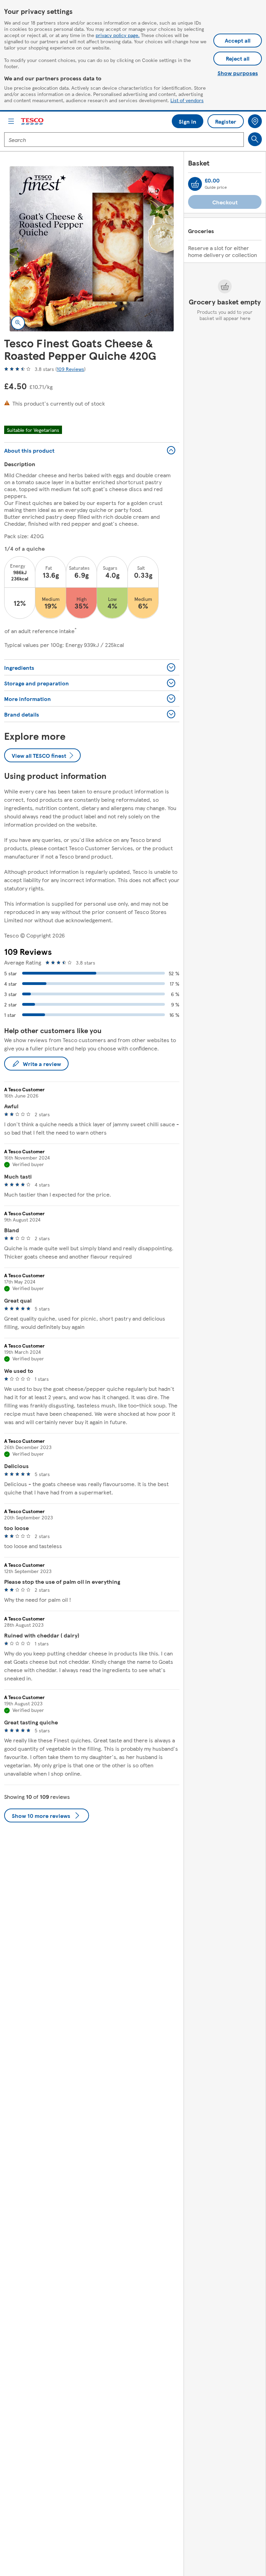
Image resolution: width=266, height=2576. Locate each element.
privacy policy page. (118, 35)
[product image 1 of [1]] (92, 249)
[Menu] (11, 121)
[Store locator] (255, 121)
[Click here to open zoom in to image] (18, 323)
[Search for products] (255, 139)
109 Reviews (70, 369)
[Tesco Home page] (33, 121)
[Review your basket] (195, 184)
